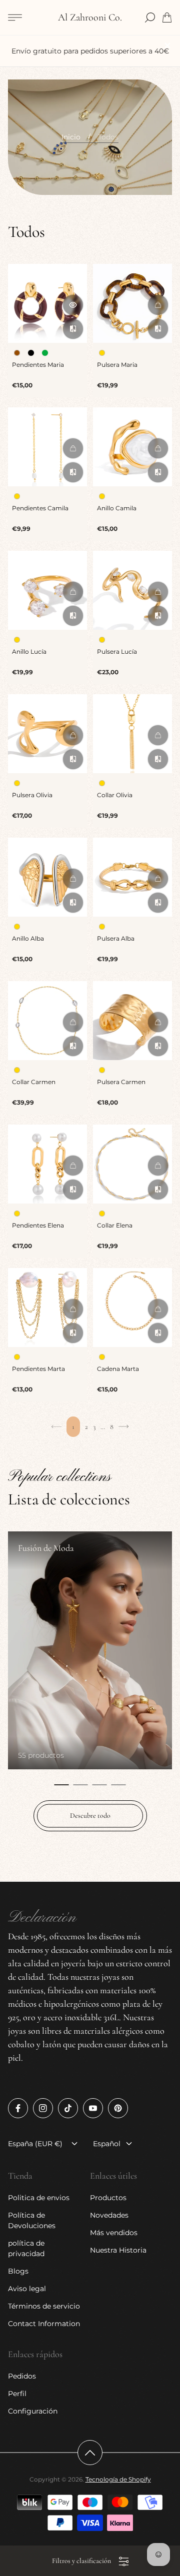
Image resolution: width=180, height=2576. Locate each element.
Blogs (18, 2271)
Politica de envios (39, 2198)
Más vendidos (114, 2233)
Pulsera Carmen (121, 1082)
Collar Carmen (34, 1082)
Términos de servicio (44, 2306)
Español (107, 2144)
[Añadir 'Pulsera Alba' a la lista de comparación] (158, 903)
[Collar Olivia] (132, 734)
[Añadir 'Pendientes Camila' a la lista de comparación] (73, 472)
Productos (108, 2198)
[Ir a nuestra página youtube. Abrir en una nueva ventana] (93, 2108)
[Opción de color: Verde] (45, 353)
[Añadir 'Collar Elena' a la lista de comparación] (158, 1190)
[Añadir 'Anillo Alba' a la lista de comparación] (73, 903)
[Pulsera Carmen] (132, 1021)
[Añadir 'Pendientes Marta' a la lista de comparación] (73, 1333)
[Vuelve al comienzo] (90, 2453)
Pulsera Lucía (117, 651)
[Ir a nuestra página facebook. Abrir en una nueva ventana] (18, 2108)
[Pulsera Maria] (132, 303)
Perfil (17, 2394)
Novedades (109, 2215)
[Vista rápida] (73, 305)
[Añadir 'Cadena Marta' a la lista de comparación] (158, 1333)
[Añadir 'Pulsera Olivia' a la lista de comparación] (73, 759)
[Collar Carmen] (47, 1021)
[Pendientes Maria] (47, 303)
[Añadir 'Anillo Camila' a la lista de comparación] (158, 472)
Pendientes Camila (40, 508)
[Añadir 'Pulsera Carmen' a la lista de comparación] (158, 1046)
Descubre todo (90, 1816)
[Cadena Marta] (132, 1307)
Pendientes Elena (38, 1225)
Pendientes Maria (38, 365)
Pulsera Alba (116, 938)
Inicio (71, 137)
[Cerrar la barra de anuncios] (167, 45)
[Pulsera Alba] (132, 877)
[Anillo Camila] (132, 447)
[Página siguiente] (123, 1427)
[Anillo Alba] (47, 877)
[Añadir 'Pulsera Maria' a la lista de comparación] (158, 329)
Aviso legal (27, 2289)
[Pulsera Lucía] (132, 590)
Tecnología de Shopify (118, 2479)
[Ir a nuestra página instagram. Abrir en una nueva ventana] (43, 2108)
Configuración (33, 2411)
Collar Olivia (115, 795)
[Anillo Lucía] (47, 590)
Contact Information (44, 2324)
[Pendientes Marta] (47, 1307)
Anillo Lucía (29, 651)
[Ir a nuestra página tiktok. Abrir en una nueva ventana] (68, 2108)
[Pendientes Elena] (47, 1164)
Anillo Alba (28, 938)
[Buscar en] (150, 17)
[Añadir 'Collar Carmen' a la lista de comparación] (73, 1046)
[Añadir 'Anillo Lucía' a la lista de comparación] (73, 616)
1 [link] (73, 1427)
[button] (61, 1785)
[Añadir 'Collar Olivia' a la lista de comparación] (158, 759)
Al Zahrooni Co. (90, 18)
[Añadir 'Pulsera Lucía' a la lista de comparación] (158, 616)
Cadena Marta (118, 1369)
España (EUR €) (35, 2144)
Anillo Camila (117, 508)
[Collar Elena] (132, 1164)
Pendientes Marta (38, 1369)
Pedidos (22, 2376)
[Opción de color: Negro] (31, 353)
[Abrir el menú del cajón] (15, 17)
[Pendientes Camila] (47, 447)
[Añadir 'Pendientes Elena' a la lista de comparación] (73, 1190)
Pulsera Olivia (32, 795)
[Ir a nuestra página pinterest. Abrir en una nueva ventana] (118, 2108)
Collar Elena (115, 1225)
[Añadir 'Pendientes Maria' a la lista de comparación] (73, 329)
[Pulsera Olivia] (47, 734)
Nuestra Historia (118, 2250)
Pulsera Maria (117, 365)
